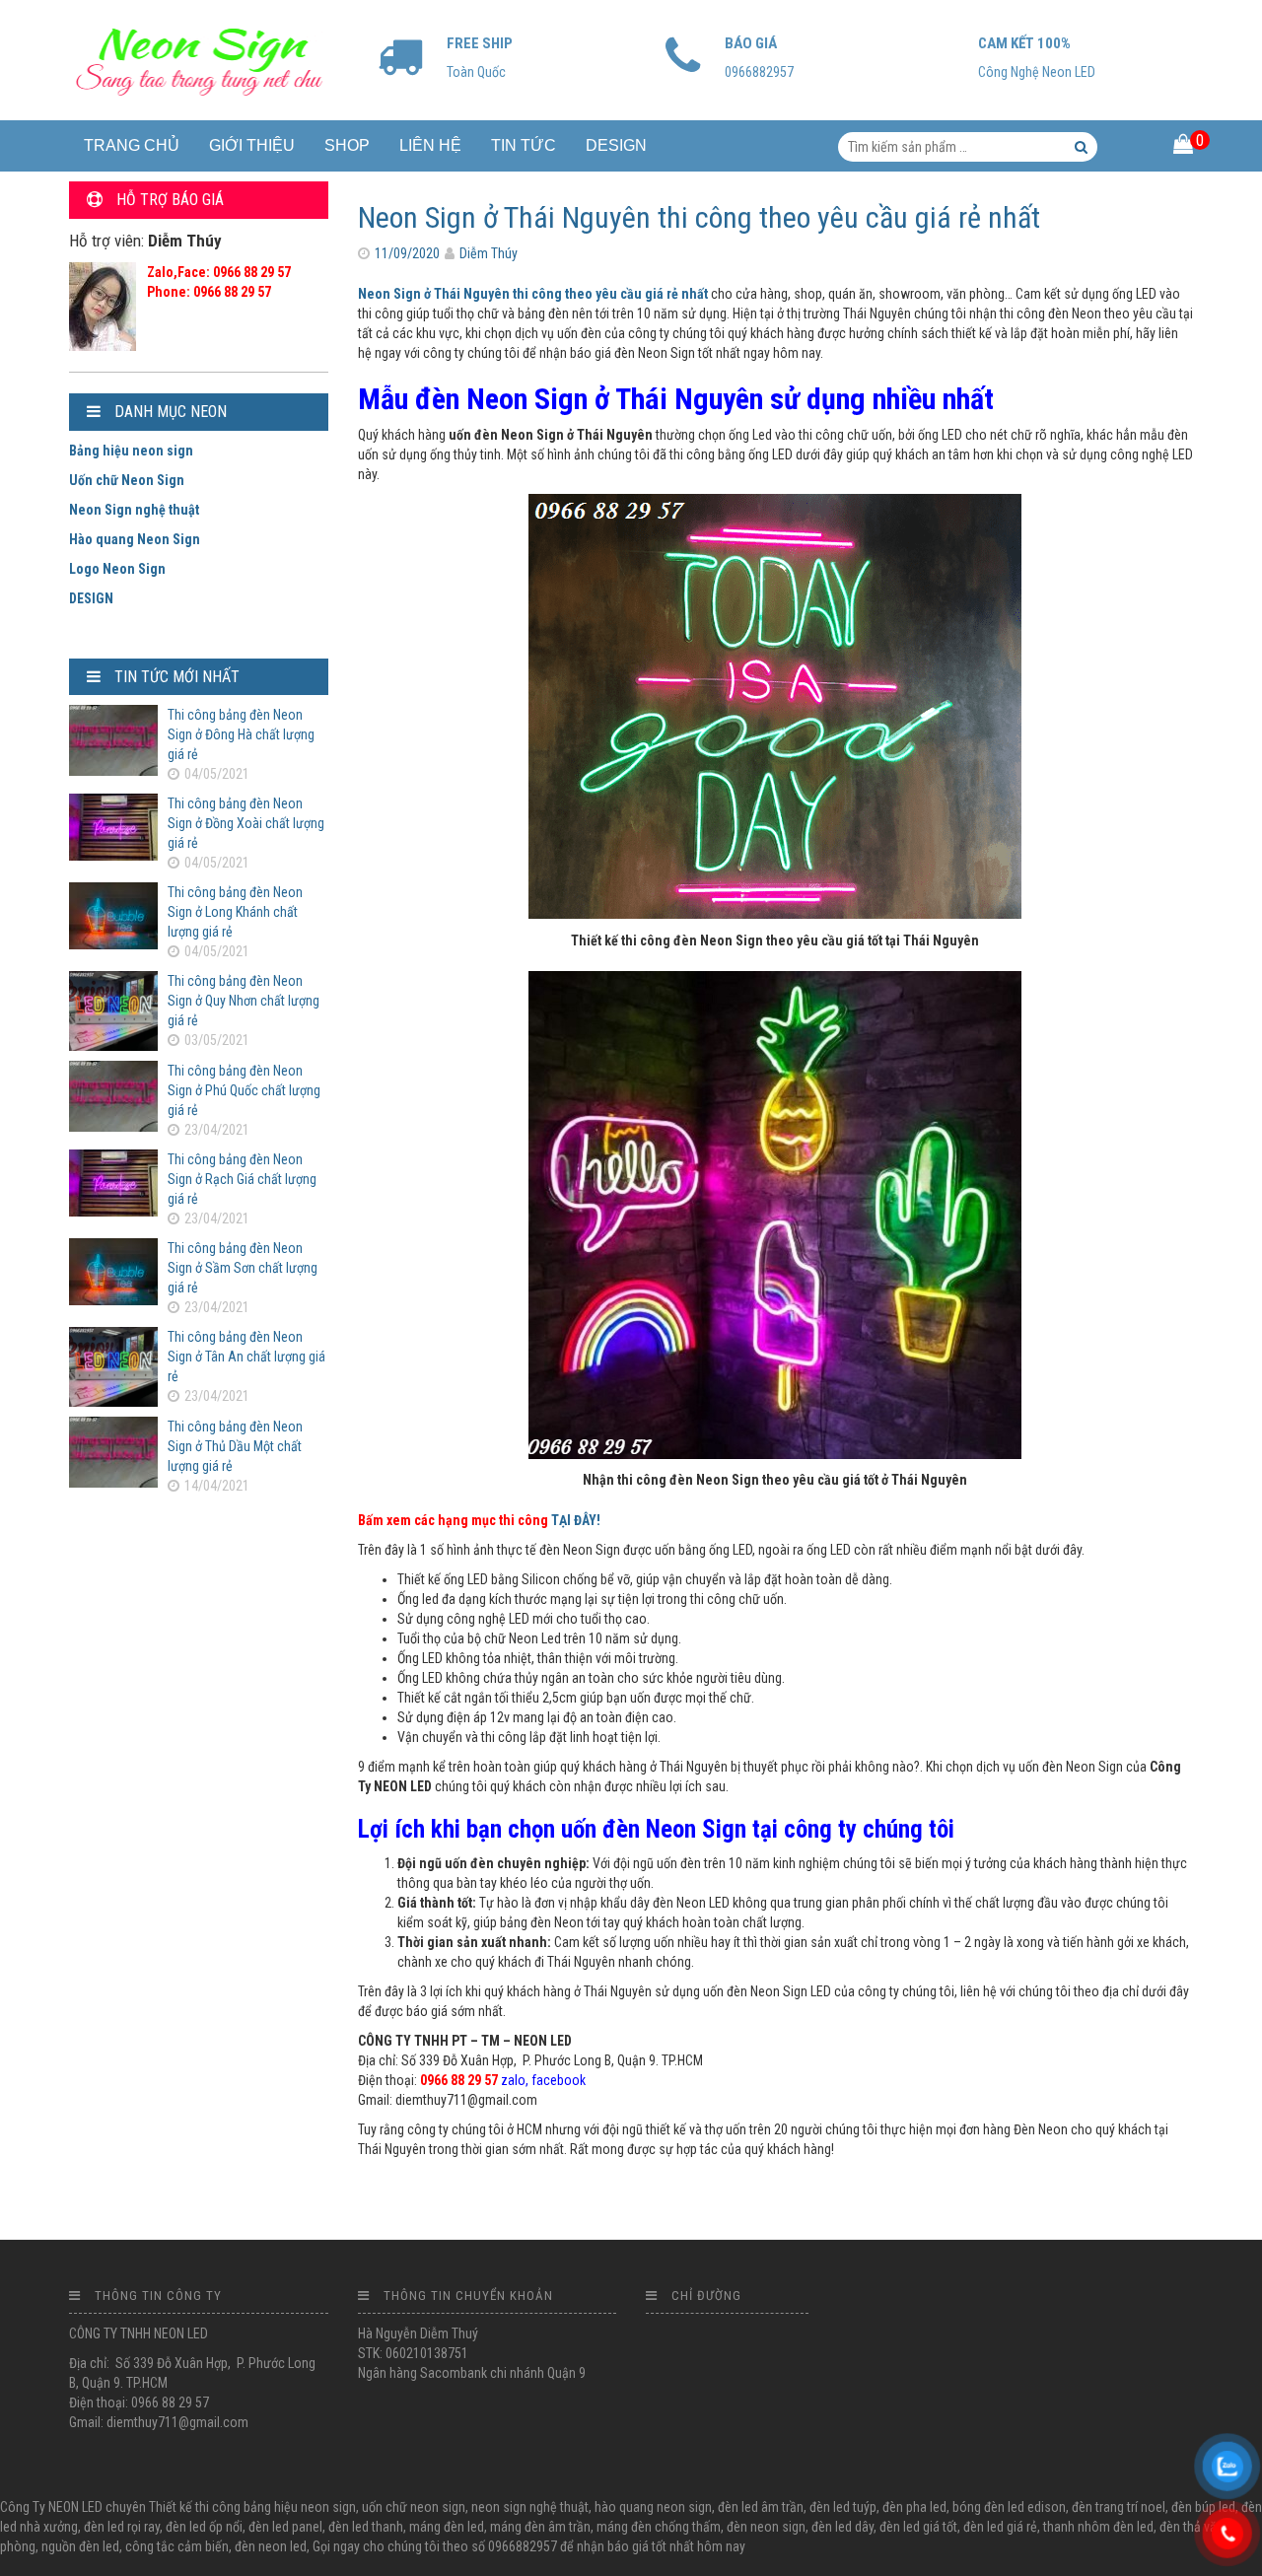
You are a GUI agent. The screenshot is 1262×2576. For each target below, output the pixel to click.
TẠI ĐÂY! (576, 1520)
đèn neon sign (766, 2527)
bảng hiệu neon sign (300, 2507)
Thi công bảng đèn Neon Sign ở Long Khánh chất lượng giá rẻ (235, 912)
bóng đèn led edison (1009, 2507)
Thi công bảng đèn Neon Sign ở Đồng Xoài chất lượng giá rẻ (246, 823)
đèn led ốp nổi (204, 2527)
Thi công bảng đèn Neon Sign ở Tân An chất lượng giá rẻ (246, 1357)
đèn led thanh (366, 2527)
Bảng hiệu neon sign (131, 451)
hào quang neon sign (653, 2507)
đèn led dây (842, 2527)
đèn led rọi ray (122, 2527)
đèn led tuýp (843, 2507)
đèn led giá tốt (918, 2527)
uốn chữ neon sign (414, 2507)
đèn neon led (271, 2546)
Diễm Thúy (489, 253)
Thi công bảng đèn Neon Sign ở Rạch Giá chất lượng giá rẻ (242, 1179)
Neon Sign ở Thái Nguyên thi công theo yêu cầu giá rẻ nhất (699, 217)
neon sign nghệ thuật (530, 2507)
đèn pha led (914, 2507)
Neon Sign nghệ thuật (134, 510)
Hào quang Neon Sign (135, 539)
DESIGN (616, 145)
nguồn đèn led (80, 2546)
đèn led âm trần (761, 2507)
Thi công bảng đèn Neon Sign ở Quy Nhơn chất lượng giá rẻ (244, 1001)
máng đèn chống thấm (659, 2527)
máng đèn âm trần (540, 2527)
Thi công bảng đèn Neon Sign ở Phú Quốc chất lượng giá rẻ (244, 1090)
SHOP (347, 145)
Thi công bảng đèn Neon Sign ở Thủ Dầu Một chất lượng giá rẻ (235, 1446)
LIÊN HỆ (430, 145)
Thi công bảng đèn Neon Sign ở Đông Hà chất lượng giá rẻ (241, 734)
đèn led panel (285, 2527)
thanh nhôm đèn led (1098, 2527)
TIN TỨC (524, 145)
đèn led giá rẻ (1000, 2527)
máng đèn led (447, 2527)
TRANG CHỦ (132, 145)
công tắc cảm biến (177, 2546)
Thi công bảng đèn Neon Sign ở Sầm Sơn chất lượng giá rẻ (243, 1268)
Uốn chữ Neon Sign (127, 480)
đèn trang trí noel (1119, 2507)
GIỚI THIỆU (252, 145)
